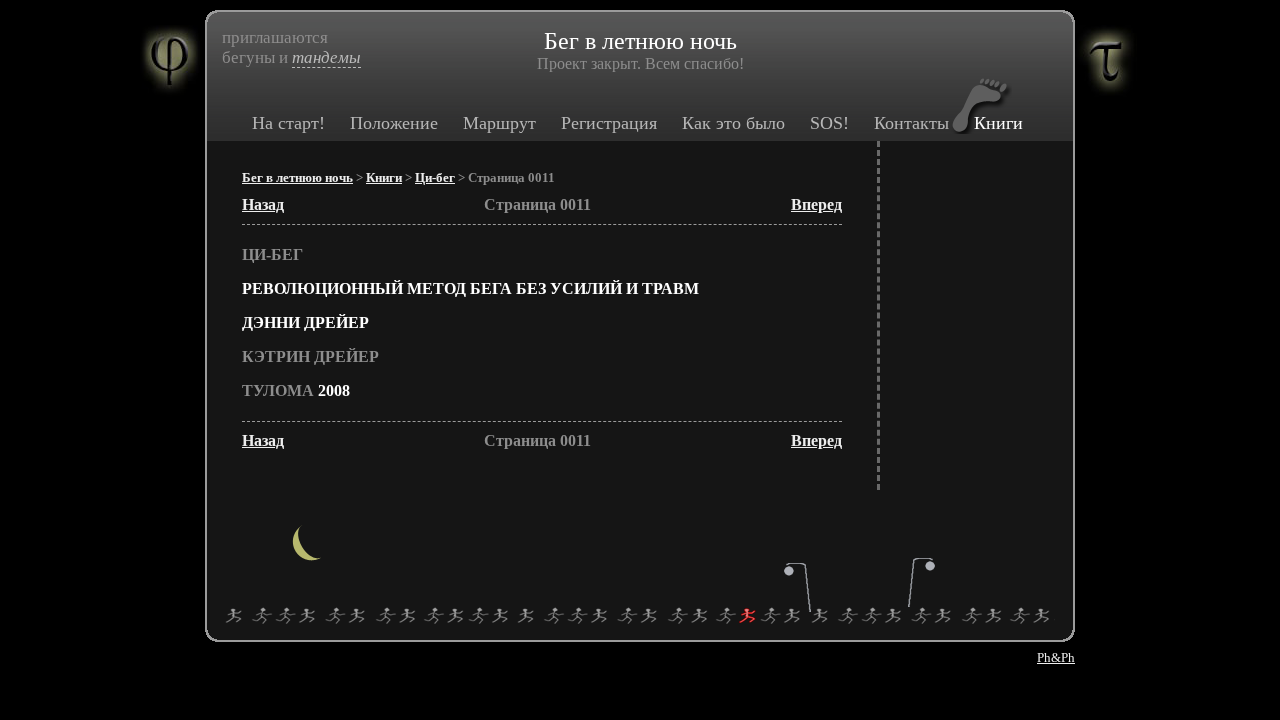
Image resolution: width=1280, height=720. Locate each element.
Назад (263, 204)
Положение (394, 123)
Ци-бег (435, 178)
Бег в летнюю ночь (297, 178)
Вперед (816, 204)
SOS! (829, 123)
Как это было (733, 123)
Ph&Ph (1056, 657)
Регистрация (609, 123)
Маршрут (499, 123)
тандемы (326, 57)
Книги (998, 123)
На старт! (288, 123)
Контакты (911, 123)
